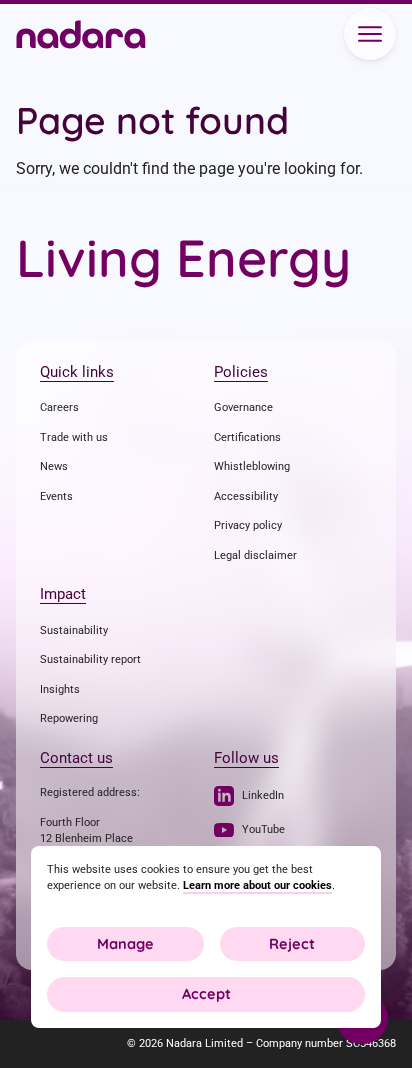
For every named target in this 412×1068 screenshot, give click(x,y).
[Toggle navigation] (370, 34)
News (54, 466)
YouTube (263, 829)
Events (56, 496)
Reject (292, 943)
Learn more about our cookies (257, 885)
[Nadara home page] (81, 36)
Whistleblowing (252, 466)
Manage (125, 943)
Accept (206, 993)
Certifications (247, 437)
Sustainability (74, 630)
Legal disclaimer (255, 555)
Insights (60, 689)
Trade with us (74, 437)
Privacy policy (248, 525)
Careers (59, 407)
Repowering (69, 718)
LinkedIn (263, 795)
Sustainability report (90, 659)
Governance (243, 407)
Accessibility (246, 496)
